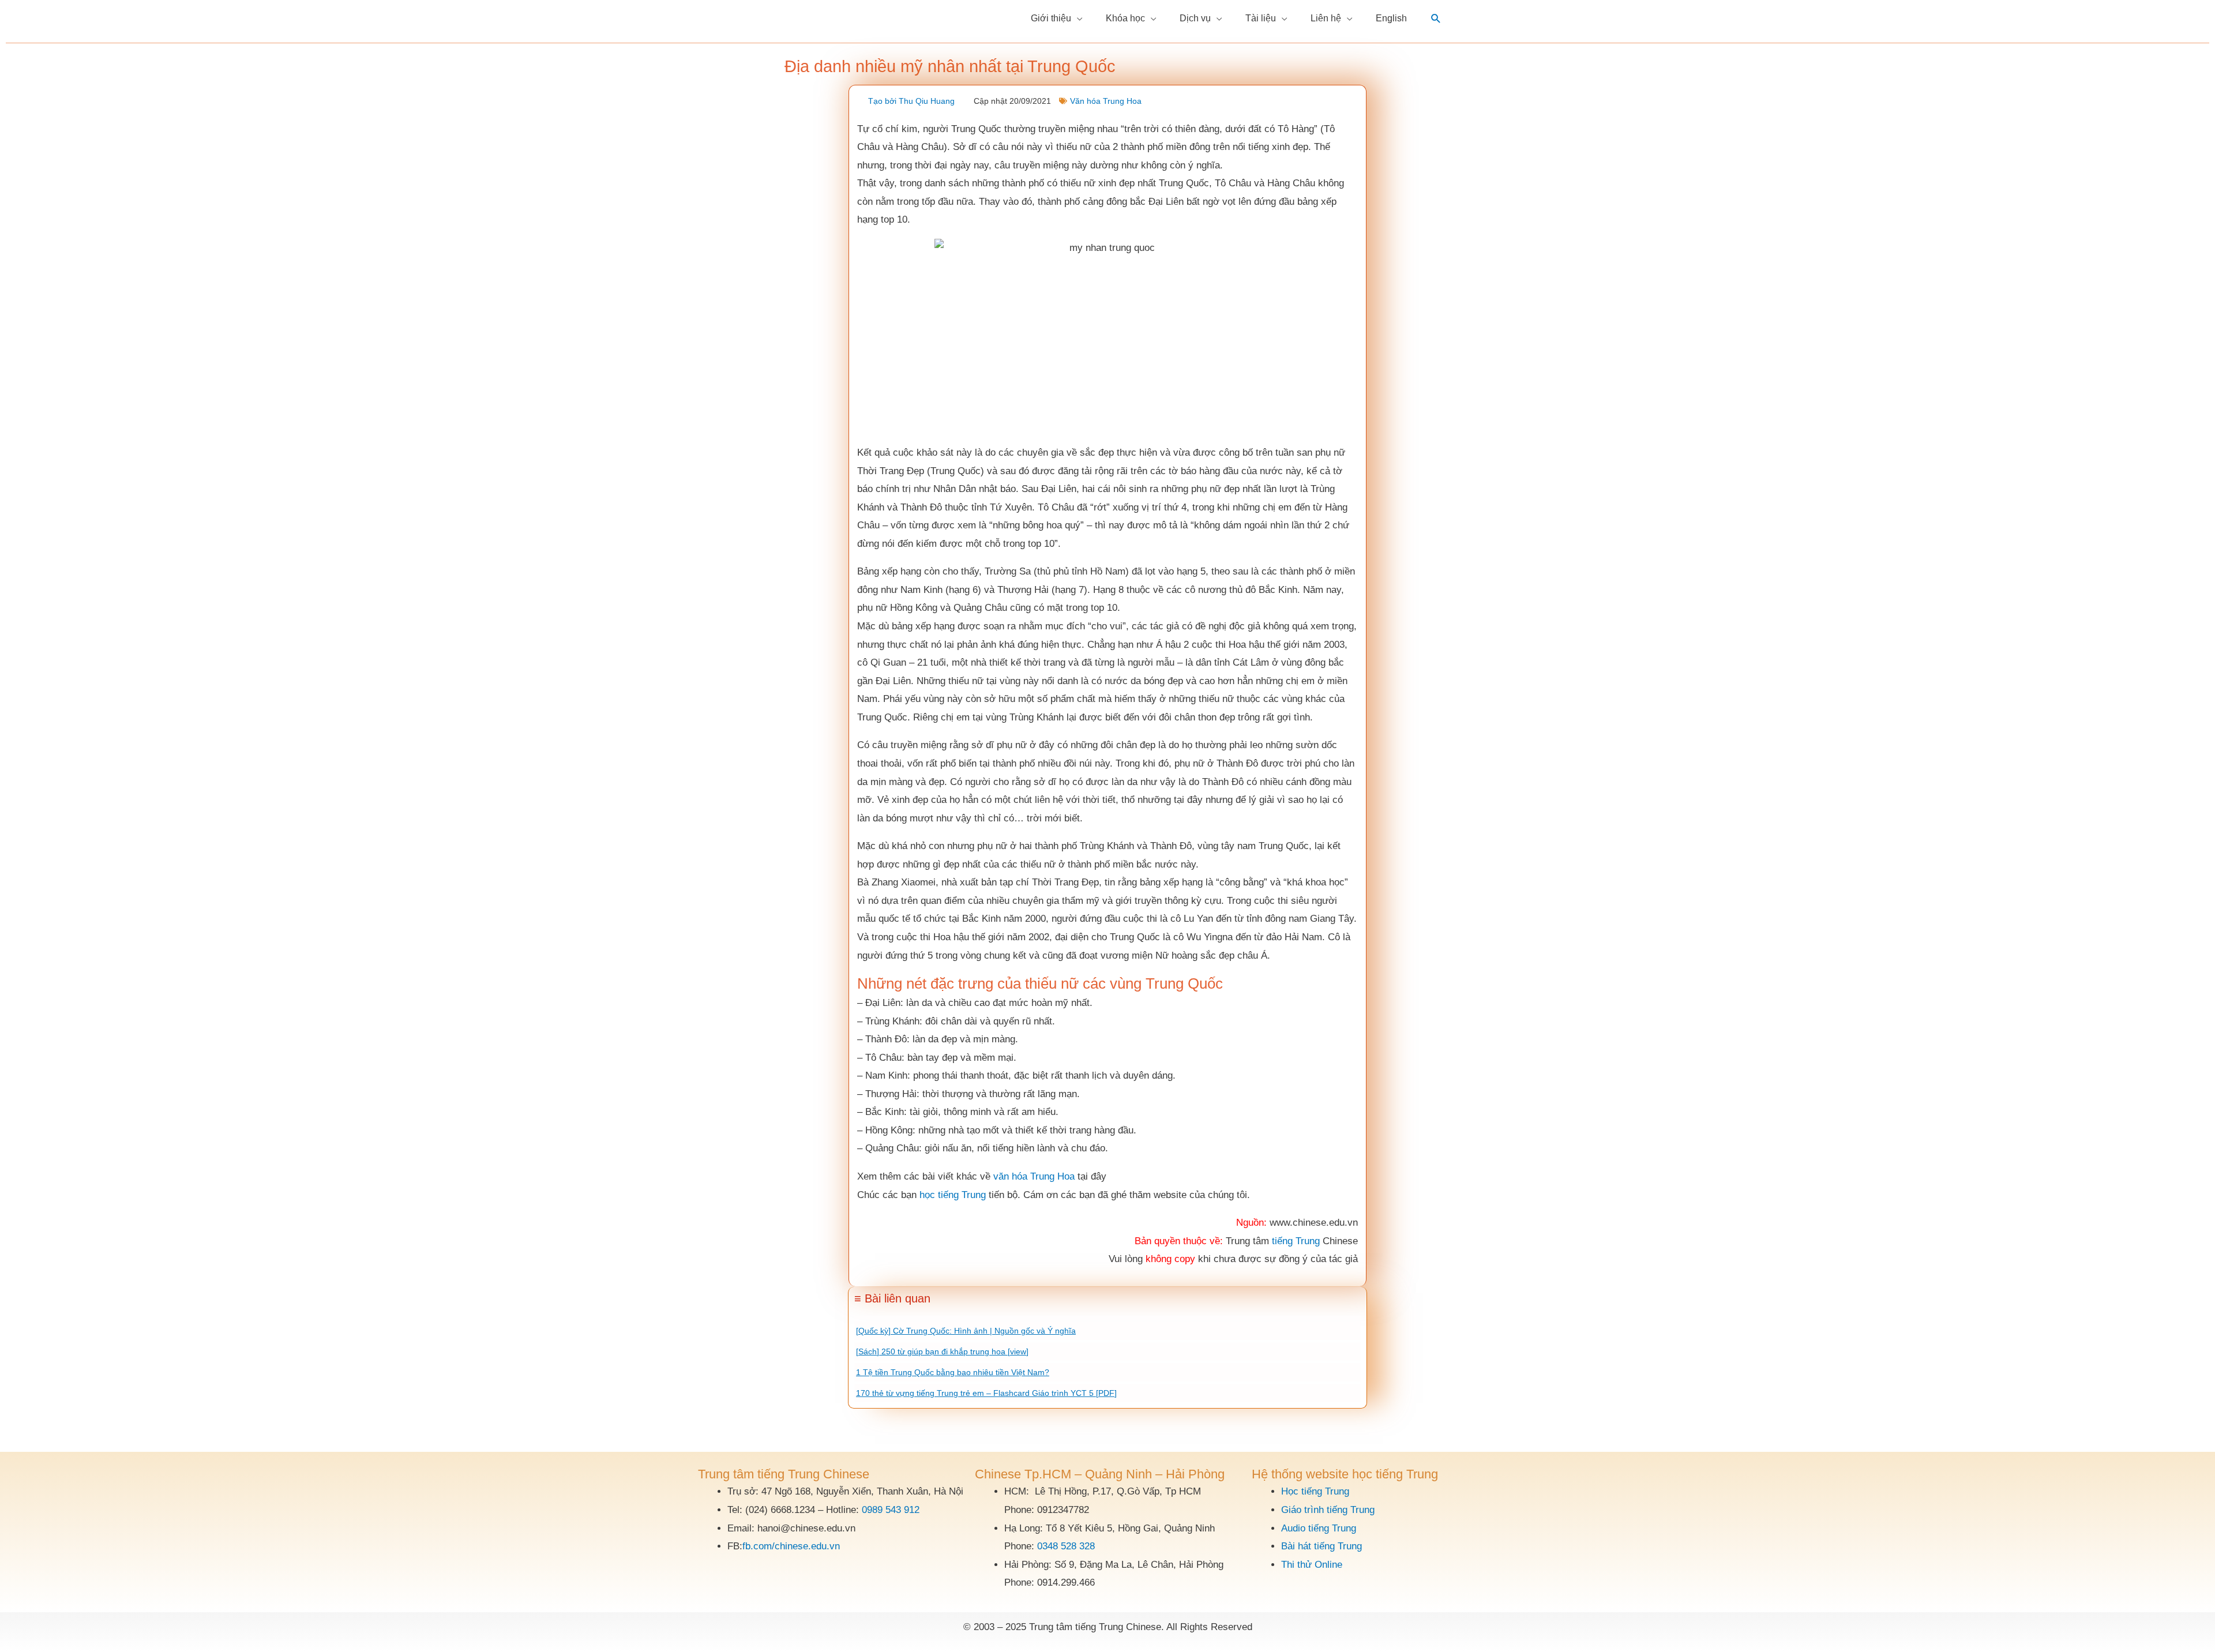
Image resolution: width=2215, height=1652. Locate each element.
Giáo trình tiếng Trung (1328, 1510)
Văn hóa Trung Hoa (1106, 101)
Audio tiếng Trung (1319, 1528)
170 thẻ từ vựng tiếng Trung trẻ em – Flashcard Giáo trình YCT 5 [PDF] (986, 1393)
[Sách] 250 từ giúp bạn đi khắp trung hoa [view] (942, 1351)
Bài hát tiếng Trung (1322, 1546)
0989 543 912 (891, 1510)
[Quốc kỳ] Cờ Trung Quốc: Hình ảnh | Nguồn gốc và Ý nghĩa (966, 1331)
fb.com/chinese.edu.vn (791, 1546)
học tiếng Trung (953, 1195)
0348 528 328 (1066, 1546)
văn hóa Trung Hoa (1034, 1176)
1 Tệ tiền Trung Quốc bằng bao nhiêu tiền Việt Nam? (953, 1372)
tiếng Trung (1296, 1241)
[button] (1436, 19)
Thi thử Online (1312, 1565)
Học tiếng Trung (1315, 1491)
